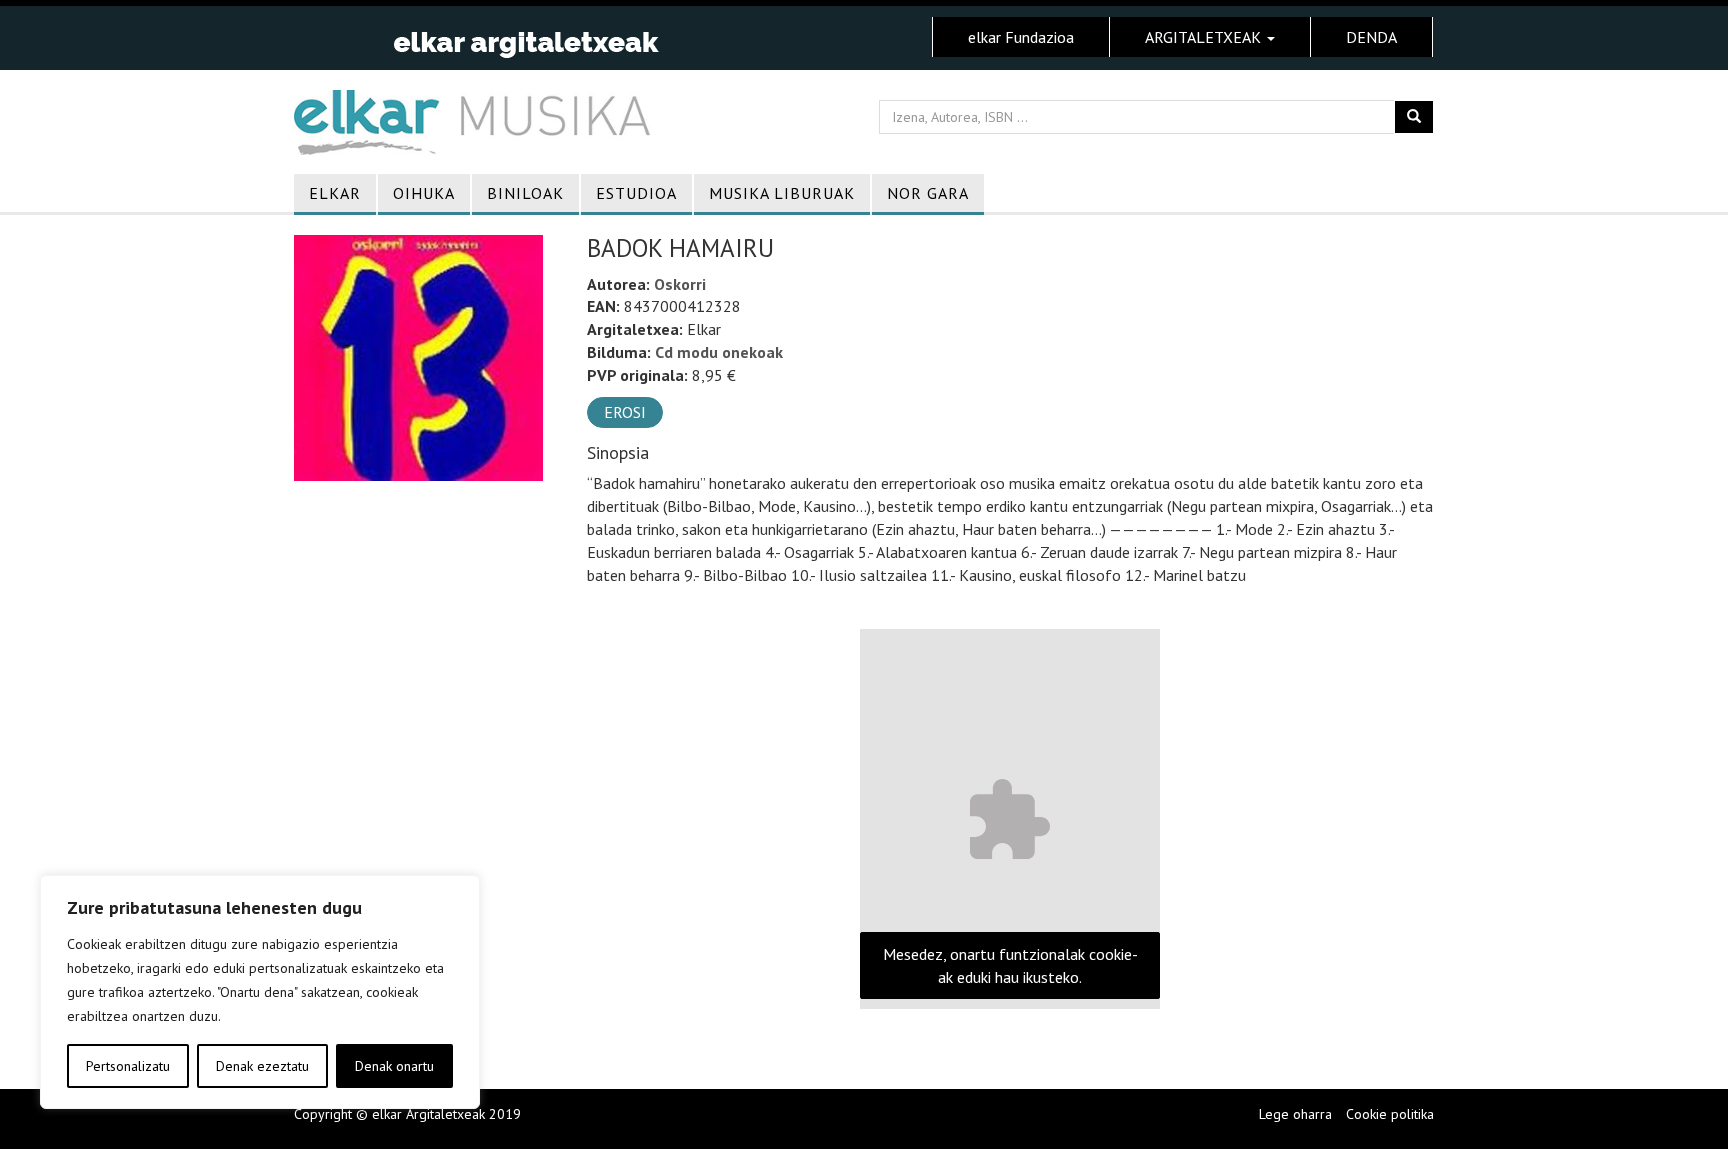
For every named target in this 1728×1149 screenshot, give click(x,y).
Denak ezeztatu (262, 1066)
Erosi (625, 412)
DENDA (1371, 37)
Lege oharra (1295, 1114)
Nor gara (928, 193)
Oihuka (424, 193)
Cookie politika (1390, 1114)
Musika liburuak (782, 193)
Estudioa (636, 193)
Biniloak (525, 193)
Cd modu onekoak (719, 352)
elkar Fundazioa (1021, 37)
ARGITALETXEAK (1205, 37)
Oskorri (680, 284)
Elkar (335, 193)
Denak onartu (394, 1066)
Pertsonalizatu (128, 1066)
